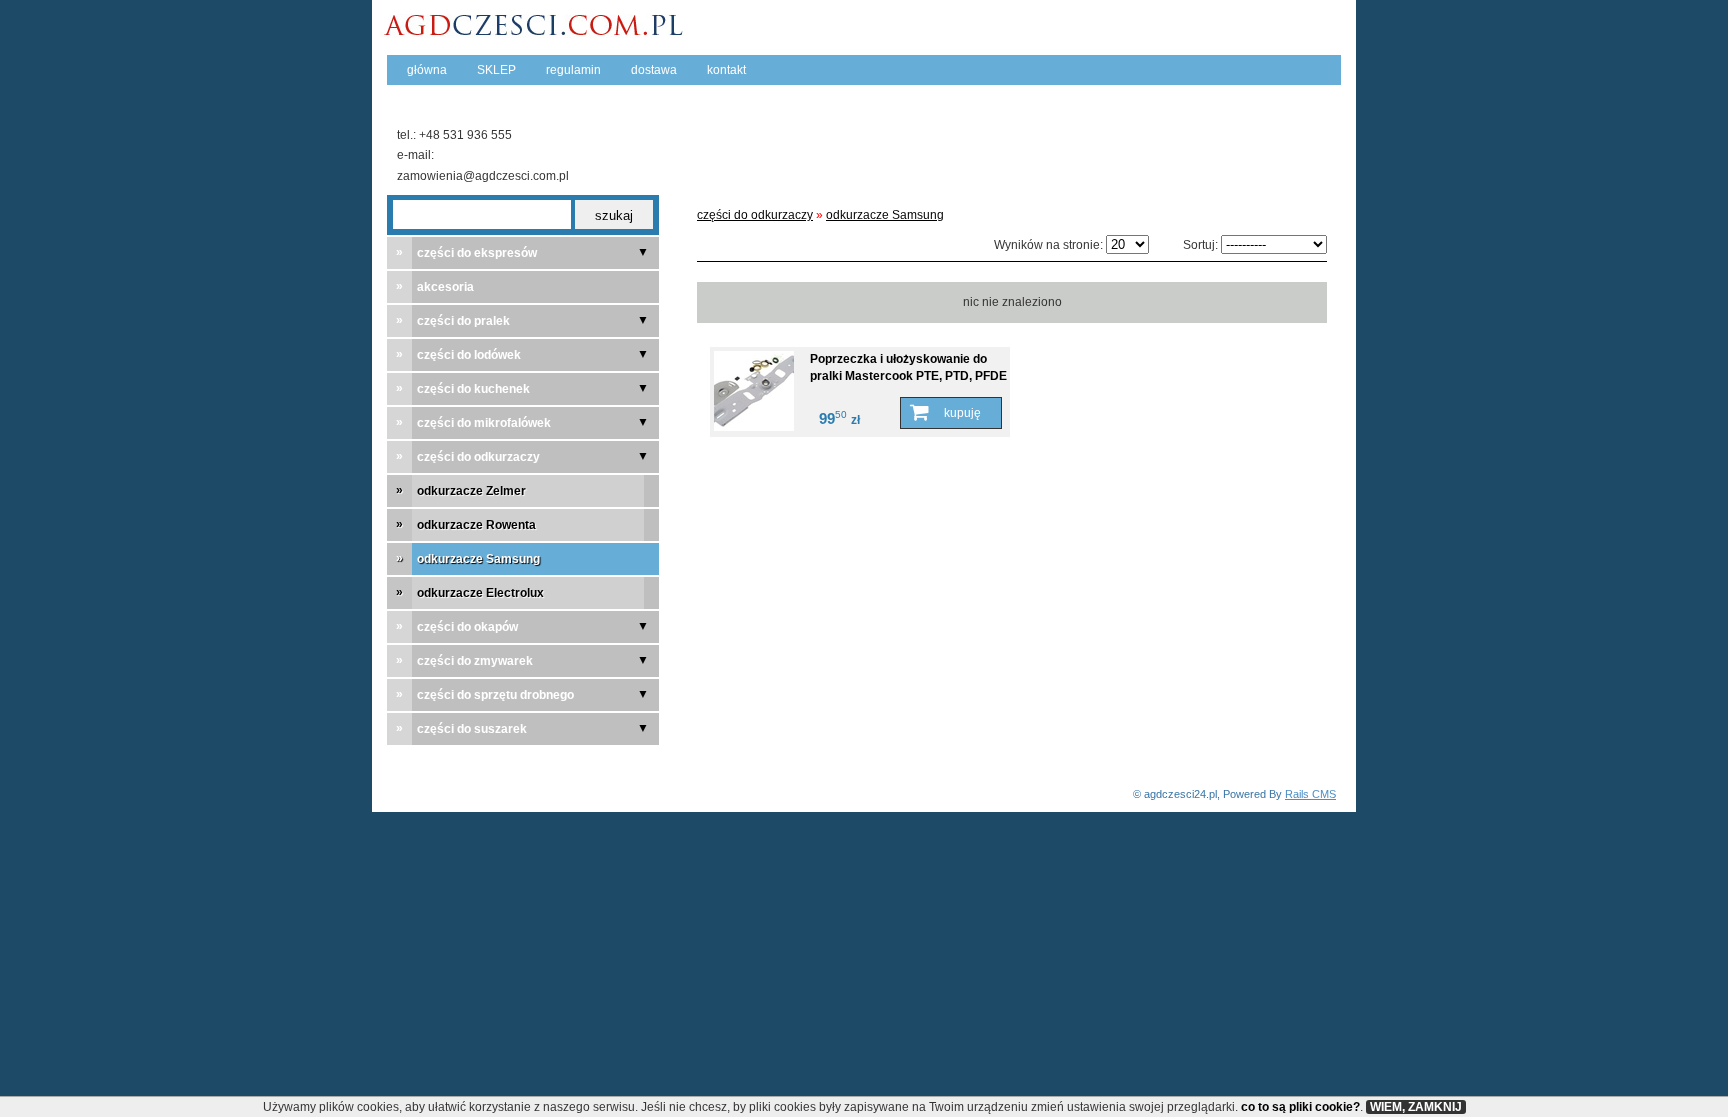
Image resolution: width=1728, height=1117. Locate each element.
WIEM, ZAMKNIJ (1416, 1107)
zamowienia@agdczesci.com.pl (483, 176)
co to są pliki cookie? (1300, 1107)
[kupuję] (951, 413)
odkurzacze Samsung (885, 215)
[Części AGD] (538, 31)
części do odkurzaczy (755, 215)
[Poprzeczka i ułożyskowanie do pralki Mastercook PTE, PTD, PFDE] (755, 391)
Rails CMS (1310, 794)
